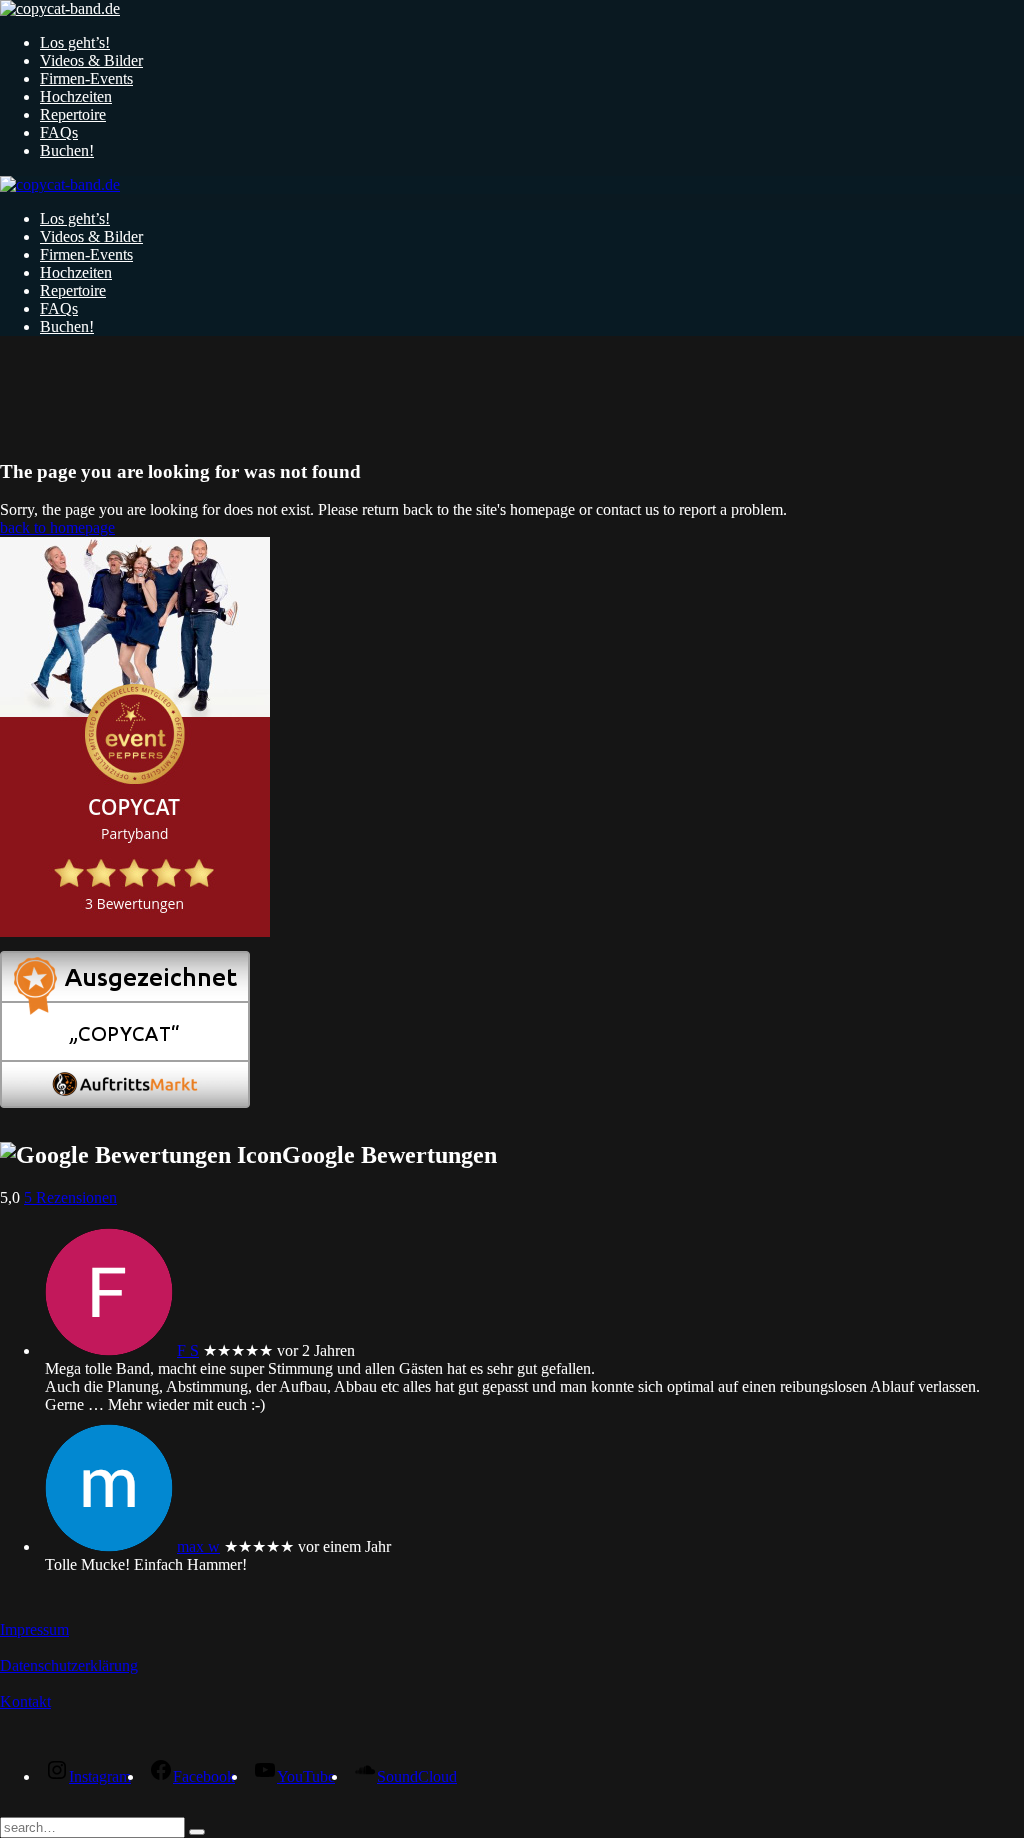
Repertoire (73, 114)
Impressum (34, 1629)
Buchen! (67, 150)
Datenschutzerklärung (69, 1665)
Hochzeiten (76, 96)
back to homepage (57, 527)
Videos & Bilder (91, 60)
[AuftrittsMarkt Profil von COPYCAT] (125, 1102)
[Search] (197, 1832)
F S (188, 1350)
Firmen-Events (86, 78)
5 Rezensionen (70, 1197)
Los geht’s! (75, 42)
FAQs (59, 132)
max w (198, 1546)
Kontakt (25, 1701)
